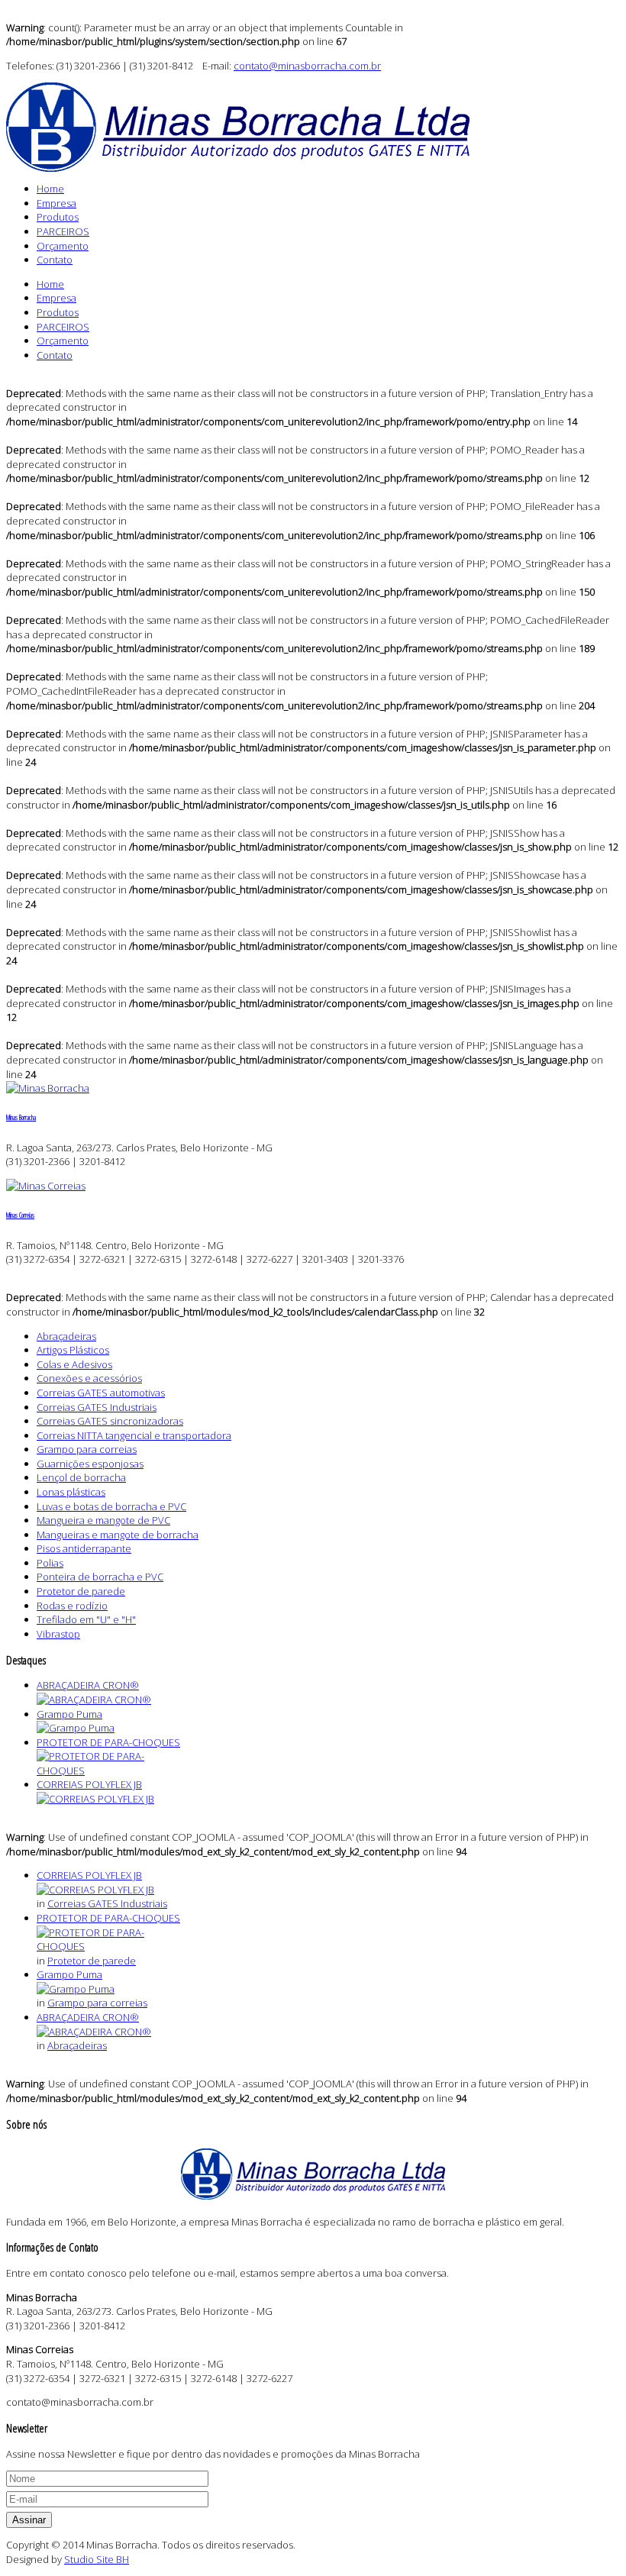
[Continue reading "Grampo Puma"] (76, 1728)
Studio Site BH (97, 2559)
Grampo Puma (69, 1714)
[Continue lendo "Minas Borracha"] (48, 1088)
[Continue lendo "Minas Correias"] (46, 1186)
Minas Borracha (21, 1118)
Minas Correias (20, 1215)
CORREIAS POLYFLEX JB (89, 1784)
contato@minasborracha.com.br (307, 66)
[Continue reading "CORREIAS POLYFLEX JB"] (95, 1799)
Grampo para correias (97, 2003)
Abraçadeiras (77, 2045)
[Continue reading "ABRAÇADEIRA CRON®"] (94, 1700)
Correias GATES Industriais (107, 1903)
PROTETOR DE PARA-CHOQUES (108, 1742)
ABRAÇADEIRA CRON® (88, 1685)
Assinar (29, 2520)
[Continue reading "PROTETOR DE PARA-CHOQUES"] (113, 1771)
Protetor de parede (92, 1961)
